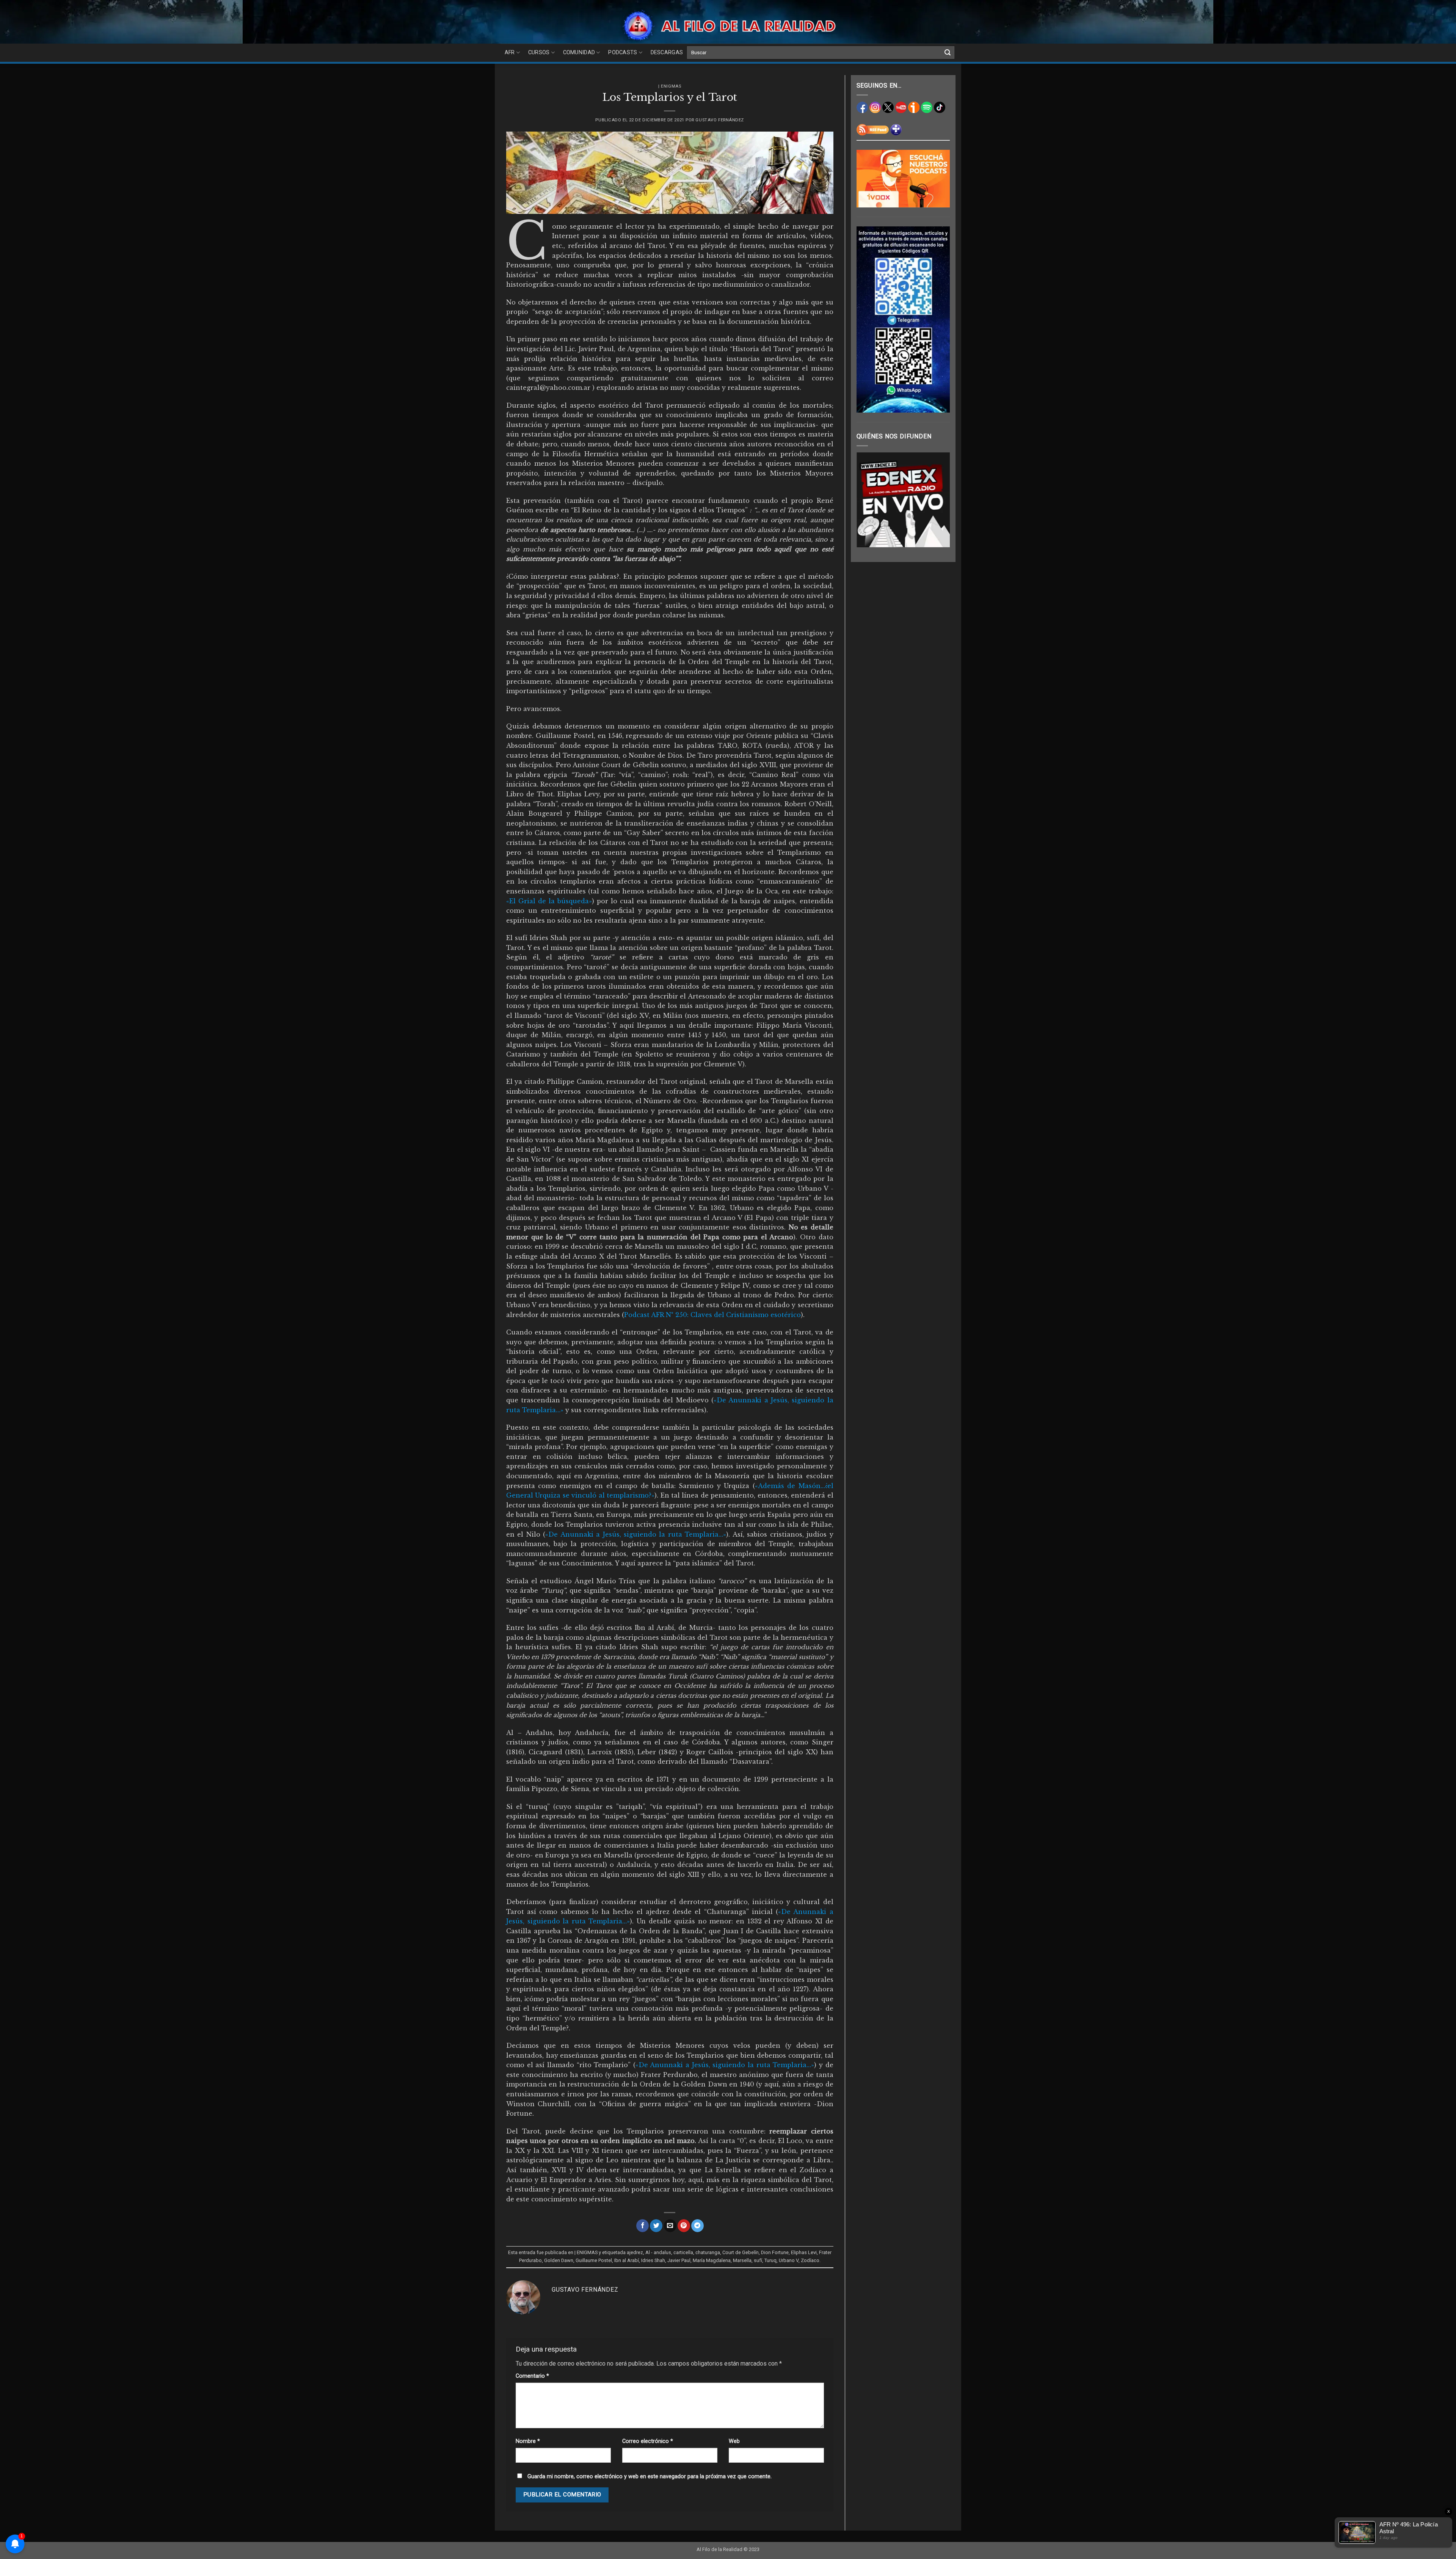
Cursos (539, 53)
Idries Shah (653, 2260)
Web (734, 2441)
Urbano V (789, 2260)
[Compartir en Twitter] (656, 2226)
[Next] (938, 500)
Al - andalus (658, 2252)
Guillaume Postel (594, 2260)
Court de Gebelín (741, 2252)
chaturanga (708, 2252)
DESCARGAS (667, 53)
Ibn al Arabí (627, 2260)
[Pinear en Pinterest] (684, 2226)
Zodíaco (810, 2260)
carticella (683, 2252)
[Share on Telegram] (697, 2226)
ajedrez (635, 2252)
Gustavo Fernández (720, 120)
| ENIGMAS (670, 86)
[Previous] (868, 500)
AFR (510, 53)
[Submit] (948, 53)
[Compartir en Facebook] (642, 2226)
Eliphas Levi (804, 2252)
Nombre (528, 2441)
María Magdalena (712, 2260)
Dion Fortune (775, 2252)
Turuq (770, 2260)
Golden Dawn (559, 2260)
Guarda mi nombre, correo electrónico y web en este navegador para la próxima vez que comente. (650, 2477)
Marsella (742, 2260)
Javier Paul (679, 2260)
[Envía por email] (670, 2226)
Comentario (532, 2376)
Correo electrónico (648, 2441)
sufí (758, 2260)
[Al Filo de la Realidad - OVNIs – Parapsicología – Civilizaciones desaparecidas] (728, 26)
